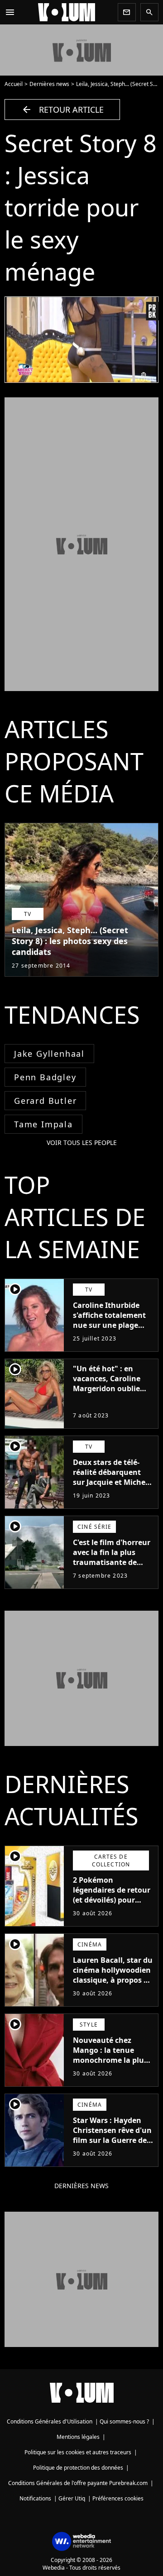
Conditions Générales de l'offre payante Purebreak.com (78, 2483)
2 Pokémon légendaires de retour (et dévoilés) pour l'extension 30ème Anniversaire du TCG (112, 1900)
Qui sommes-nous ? (124, 2421)
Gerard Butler (45, 1101)
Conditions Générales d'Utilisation (50, 2421)
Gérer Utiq (72, 2498)
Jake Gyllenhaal (49, 1054)
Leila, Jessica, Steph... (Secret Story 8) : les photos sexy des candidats (70, 941)
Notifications (35, 2498)
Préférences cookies (118, 2498)
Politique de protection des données (78, 2468)
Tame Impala (43, 1124)
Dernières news (49, 84)
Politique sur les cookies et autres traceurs (78, 2452)
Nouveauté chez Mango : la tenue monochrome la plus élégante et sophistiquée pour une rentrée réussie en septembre (110, 2070)
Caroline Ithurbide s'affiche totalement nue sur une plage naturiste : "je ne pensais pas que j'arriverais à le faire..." (109, 1335)
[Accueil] (67, 12)
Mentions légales (78, 2437)
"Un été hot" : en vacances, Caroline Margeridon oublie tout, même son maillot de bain (107, 1388)
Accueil (14, 84)
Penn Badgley (45, 1077)
